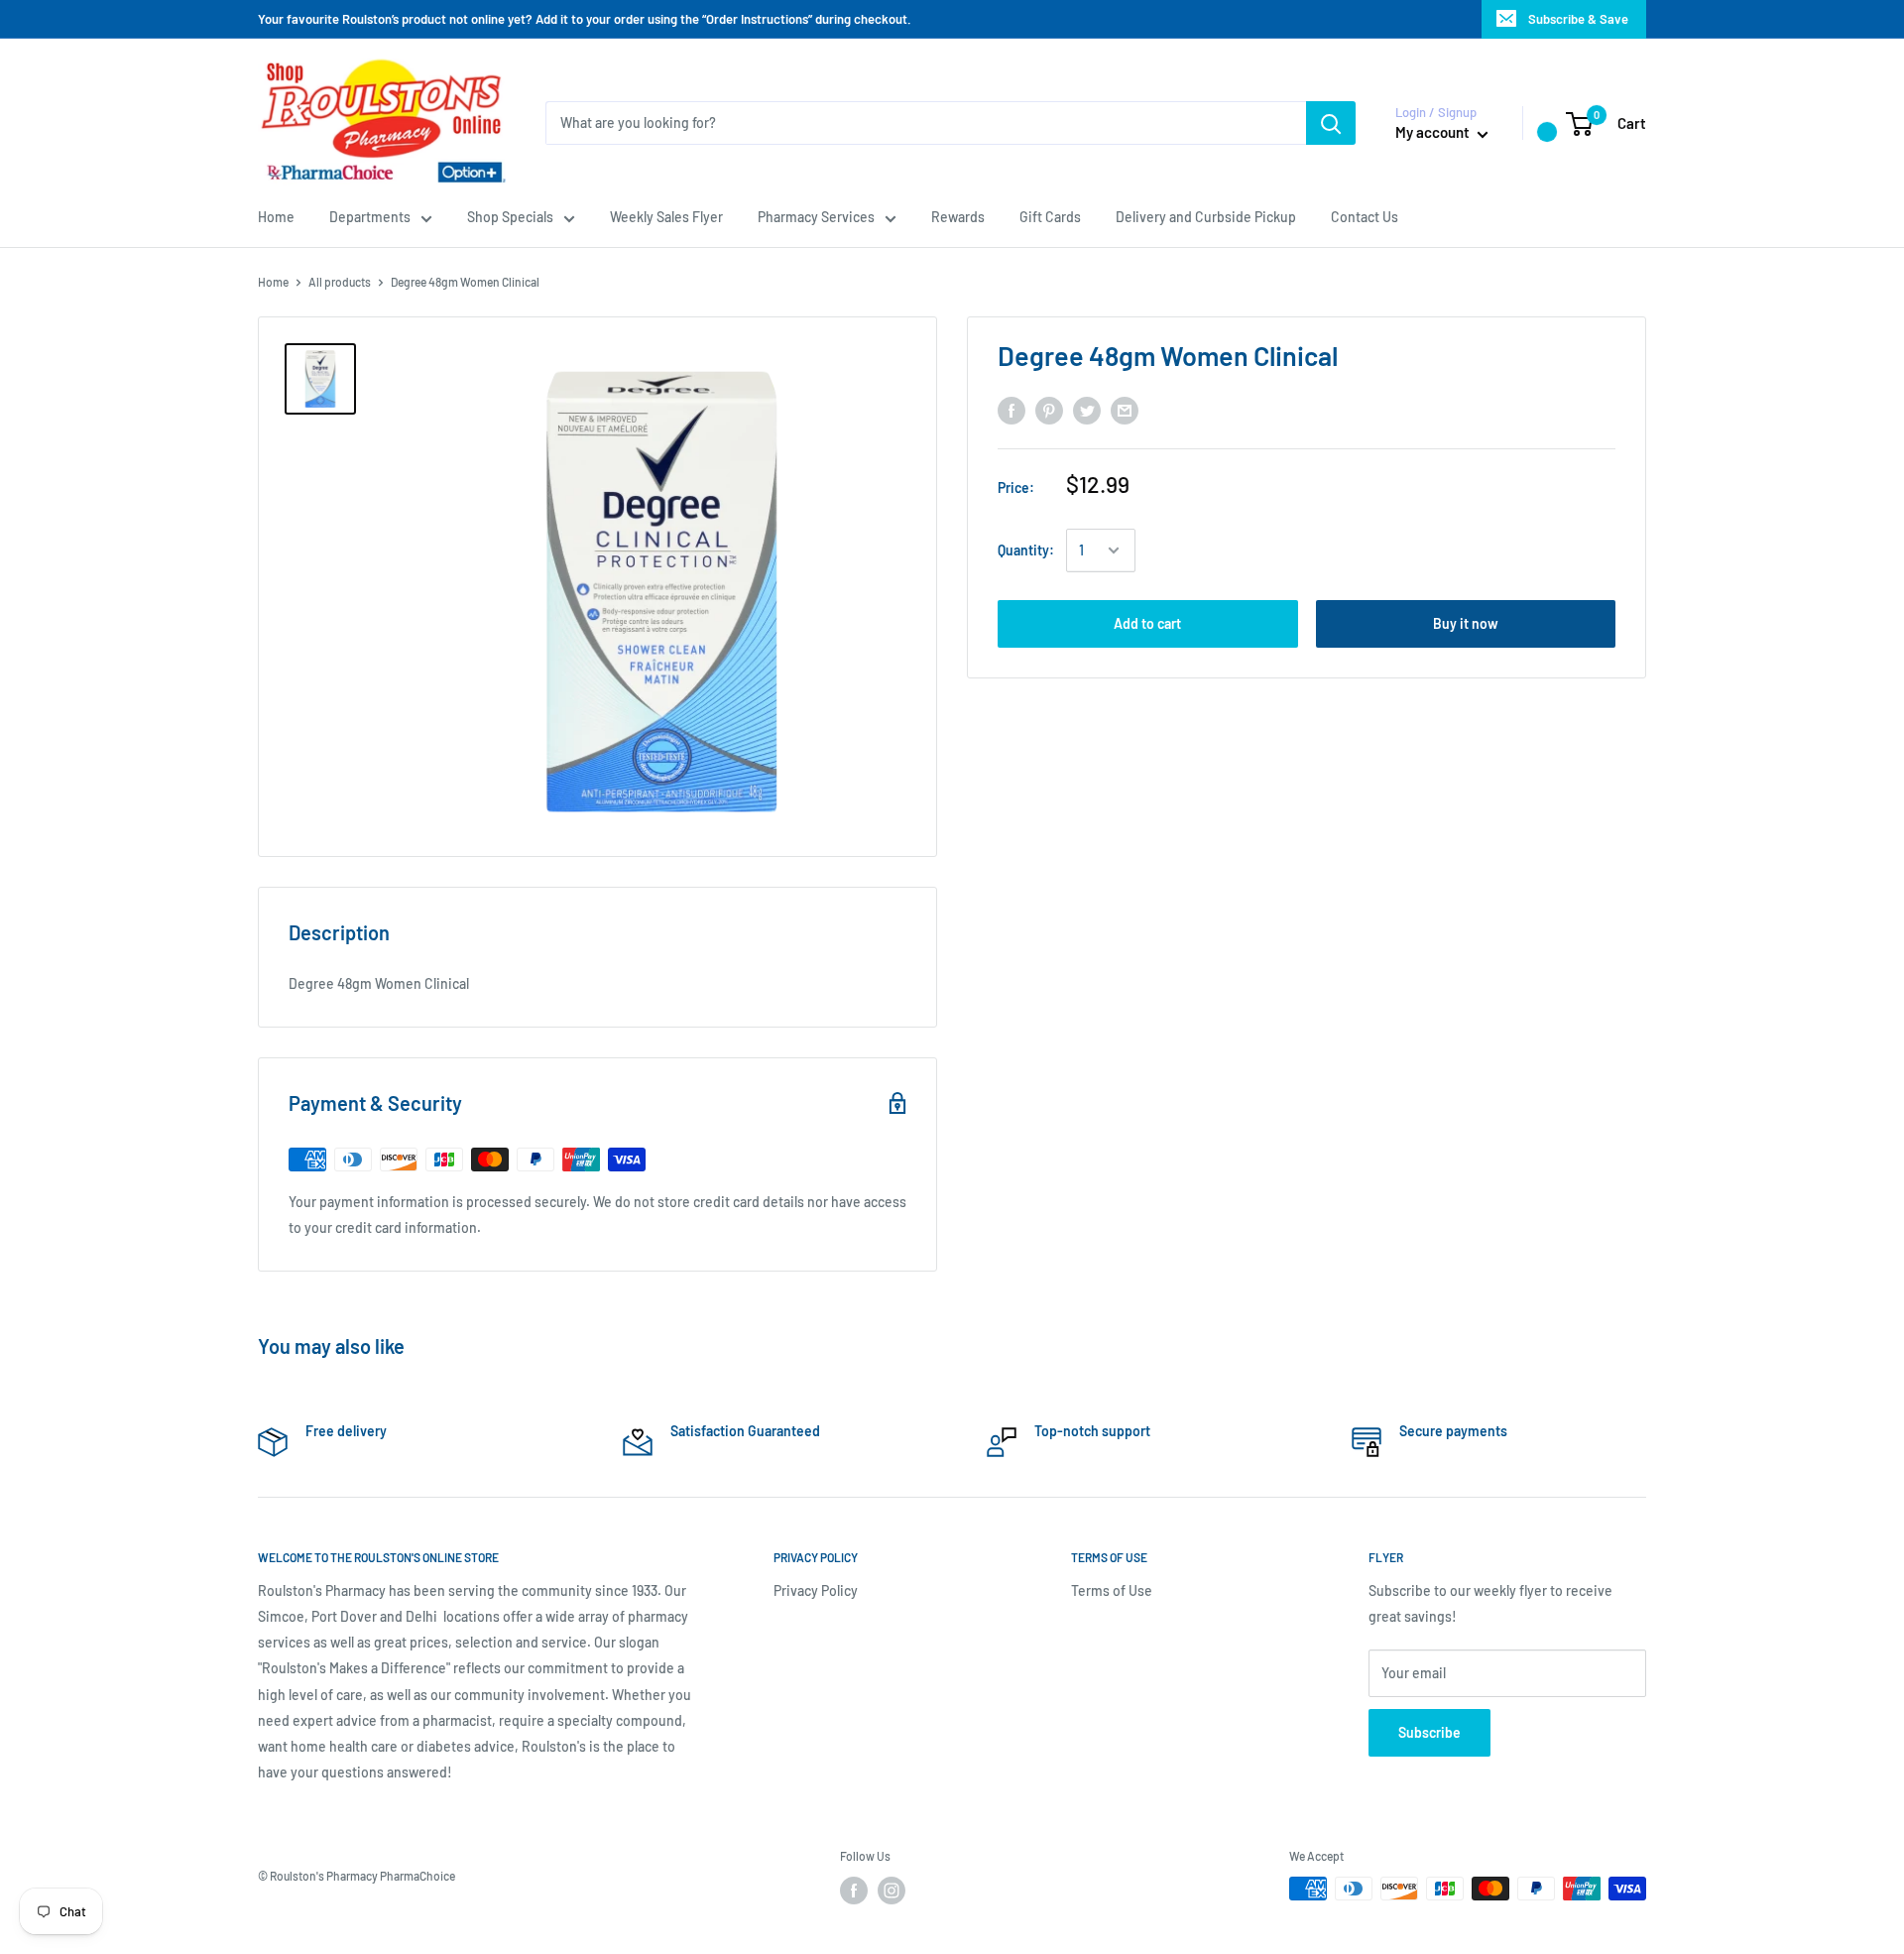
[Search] (1331, 123)
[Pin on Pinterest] (1049, 411)
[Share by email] (1125, 411)
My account (1434, 132)
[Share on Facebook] (1011, 411)
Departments (370, 217)
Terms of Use (1112, 1590)
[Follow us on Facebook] (854, 1891)
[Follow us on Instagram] (892, 1891)
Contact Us (1365, 217)
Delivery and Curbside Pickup (1206, 217)
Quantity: (1026, 550)
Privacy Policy (816, 1590)
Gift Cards (1050, 217)
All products (340, 282)
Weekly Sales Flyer (666, 217)
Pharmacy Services (816, 217)
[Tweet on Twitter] (1087, 411)
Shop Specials (510, 217)
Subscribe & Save (1578, 19)
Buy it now (1466, 623)
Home (276, 217)
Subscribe (1429, 1732)
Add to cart (1147, 623)
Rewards (958, 217)
